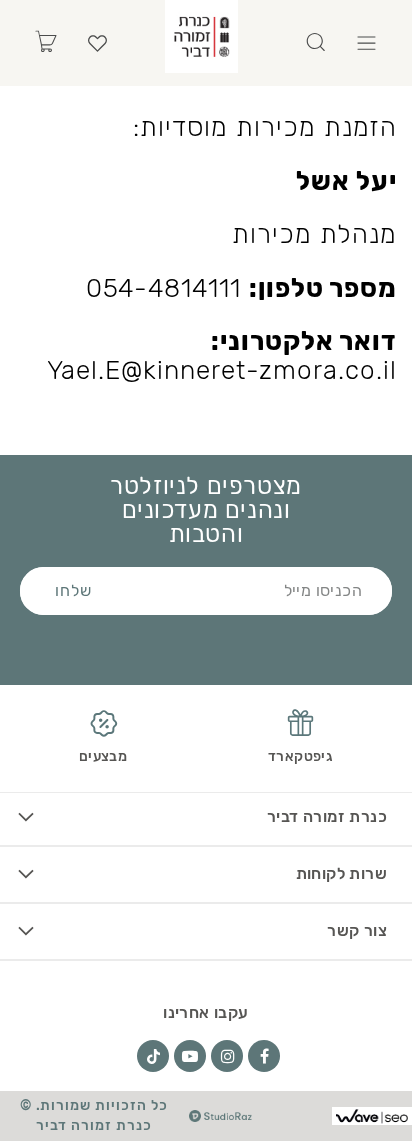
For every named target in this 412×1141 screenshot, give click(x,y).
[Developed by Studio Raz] (220, 1116)
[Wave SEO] (372, 1116)
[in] (227, 1056)
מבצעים (103, 756)
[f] (264, 1056)
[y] (190, 1056)
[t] (153, 1056)
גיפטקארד (300, 756)
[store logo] (201, 36)
